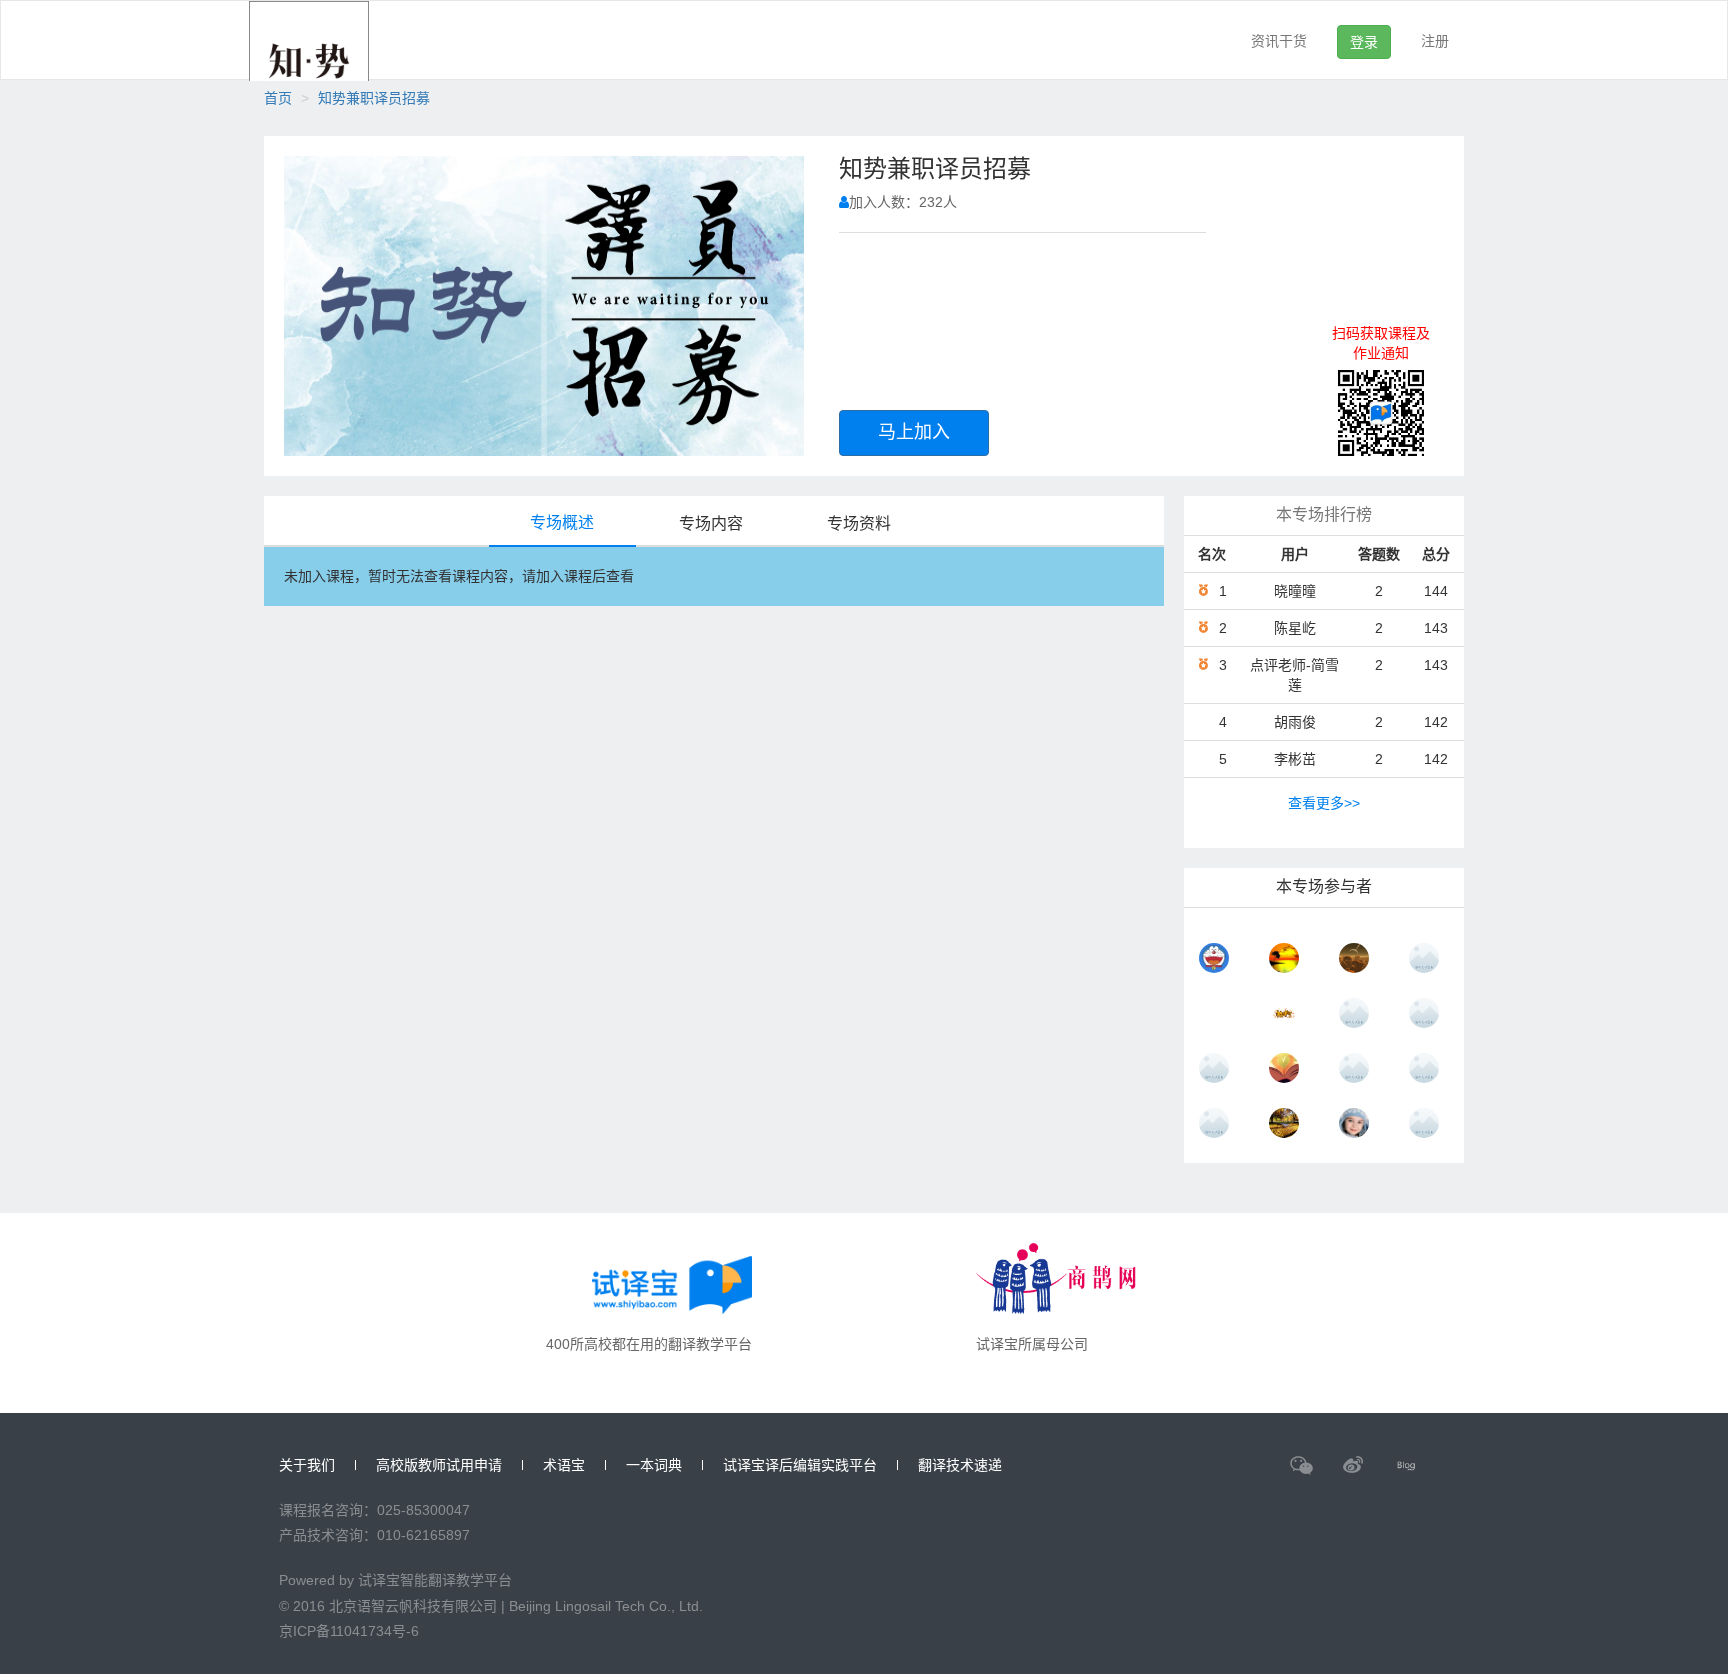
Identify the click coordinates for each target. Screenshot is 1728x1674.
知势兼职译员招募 (374, 98)
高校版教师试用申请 (439, 1465)
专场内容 (711, 523)
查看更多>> (1324, 803)
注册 (1435, 41)
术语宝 (564, 1465)
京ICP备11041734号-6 (349, 1631)
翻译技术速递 (960, 1465)
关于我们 (307, 1465)
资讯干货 (1279, 41)
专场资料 (859, 523)
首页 (278, 98)
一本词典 (654, 1465)
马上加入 (914, 432)
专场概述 (562, 522)
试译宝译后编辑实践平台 (800, 1465)
